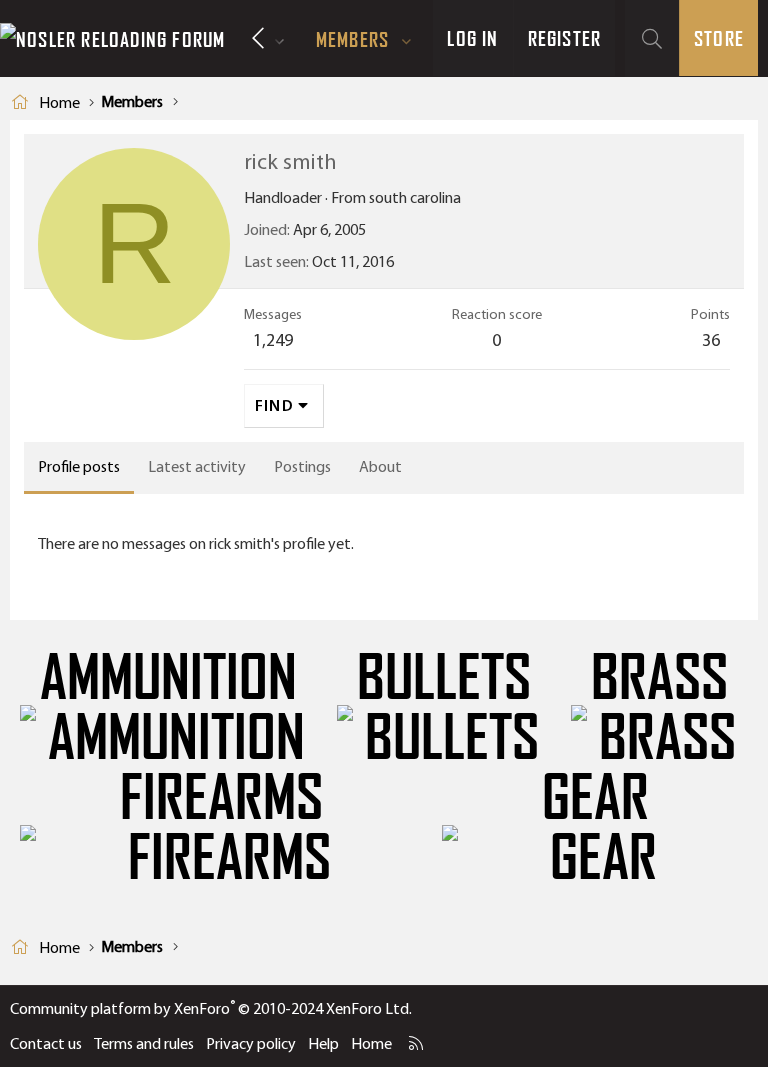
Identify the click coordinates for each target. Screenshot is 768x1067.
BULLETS (444, 678)
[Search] (652, 38)
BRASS (659, 678)
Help (323, 1043)
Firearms (221, 798)
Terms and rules (144, 1043)
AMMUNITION (168, 678)
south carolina (415, 197)
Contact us (46, 1043)
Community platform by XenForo (211, 1008)
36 (711, 340)
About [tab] (380, 466)
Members (352, 39)
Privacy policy (251, 1043)
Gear (595, 798)
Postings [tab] (302, 466)
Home (371, 1043)
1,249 (273, 340)
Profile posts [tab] (79, 466)
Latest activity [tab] (197, 466)
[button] (407, 39)
